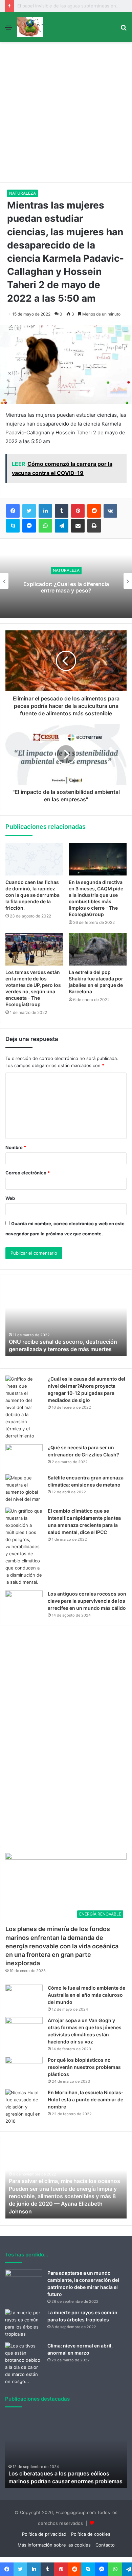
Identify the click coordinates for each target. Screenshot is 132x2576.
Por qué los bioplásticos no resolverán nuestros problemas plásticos (84, 2067)
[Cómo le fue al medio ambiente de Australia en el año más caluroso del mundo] (24, 1997)
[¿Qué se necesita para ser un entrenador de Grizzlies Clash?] (24, 1457)
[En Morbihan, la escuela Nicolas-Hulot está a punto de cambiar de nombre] (24, 2107)
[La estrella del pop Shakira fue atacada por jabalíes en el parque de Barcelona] (98, 949)
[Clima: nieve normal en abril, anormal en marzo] (24, 2364)
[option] (66, 581)
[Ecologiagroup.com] (30, 27)
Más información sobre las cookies (54, 2545)
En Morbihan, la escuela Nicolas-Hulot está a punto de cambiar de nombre (86, 2099)
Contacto (105, 2545)
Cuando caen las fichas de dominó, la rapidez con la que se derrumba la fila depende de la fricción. (32, 895)
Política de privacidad (44, 2534)
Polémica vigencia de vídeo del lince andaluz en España (66, 587)
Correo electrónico (28, 1173)
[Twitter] (29, 511)
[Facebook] (13, 511)
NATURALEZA (23, 193)
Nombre (16, 1147)
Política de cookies (91, 2534)
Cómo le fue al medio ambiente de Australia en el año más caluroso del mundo (86, 1995)
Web (10, 1198)
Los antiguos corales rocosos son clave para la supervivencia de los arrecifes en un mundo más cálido (87, 1601)
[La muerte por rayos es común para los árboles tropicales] (24, 2323)
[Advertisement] (66, 113)
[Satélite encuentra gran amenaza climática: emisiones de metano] (24, 1489)
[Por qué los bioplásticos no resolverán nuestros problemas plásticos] (24, 2069)
